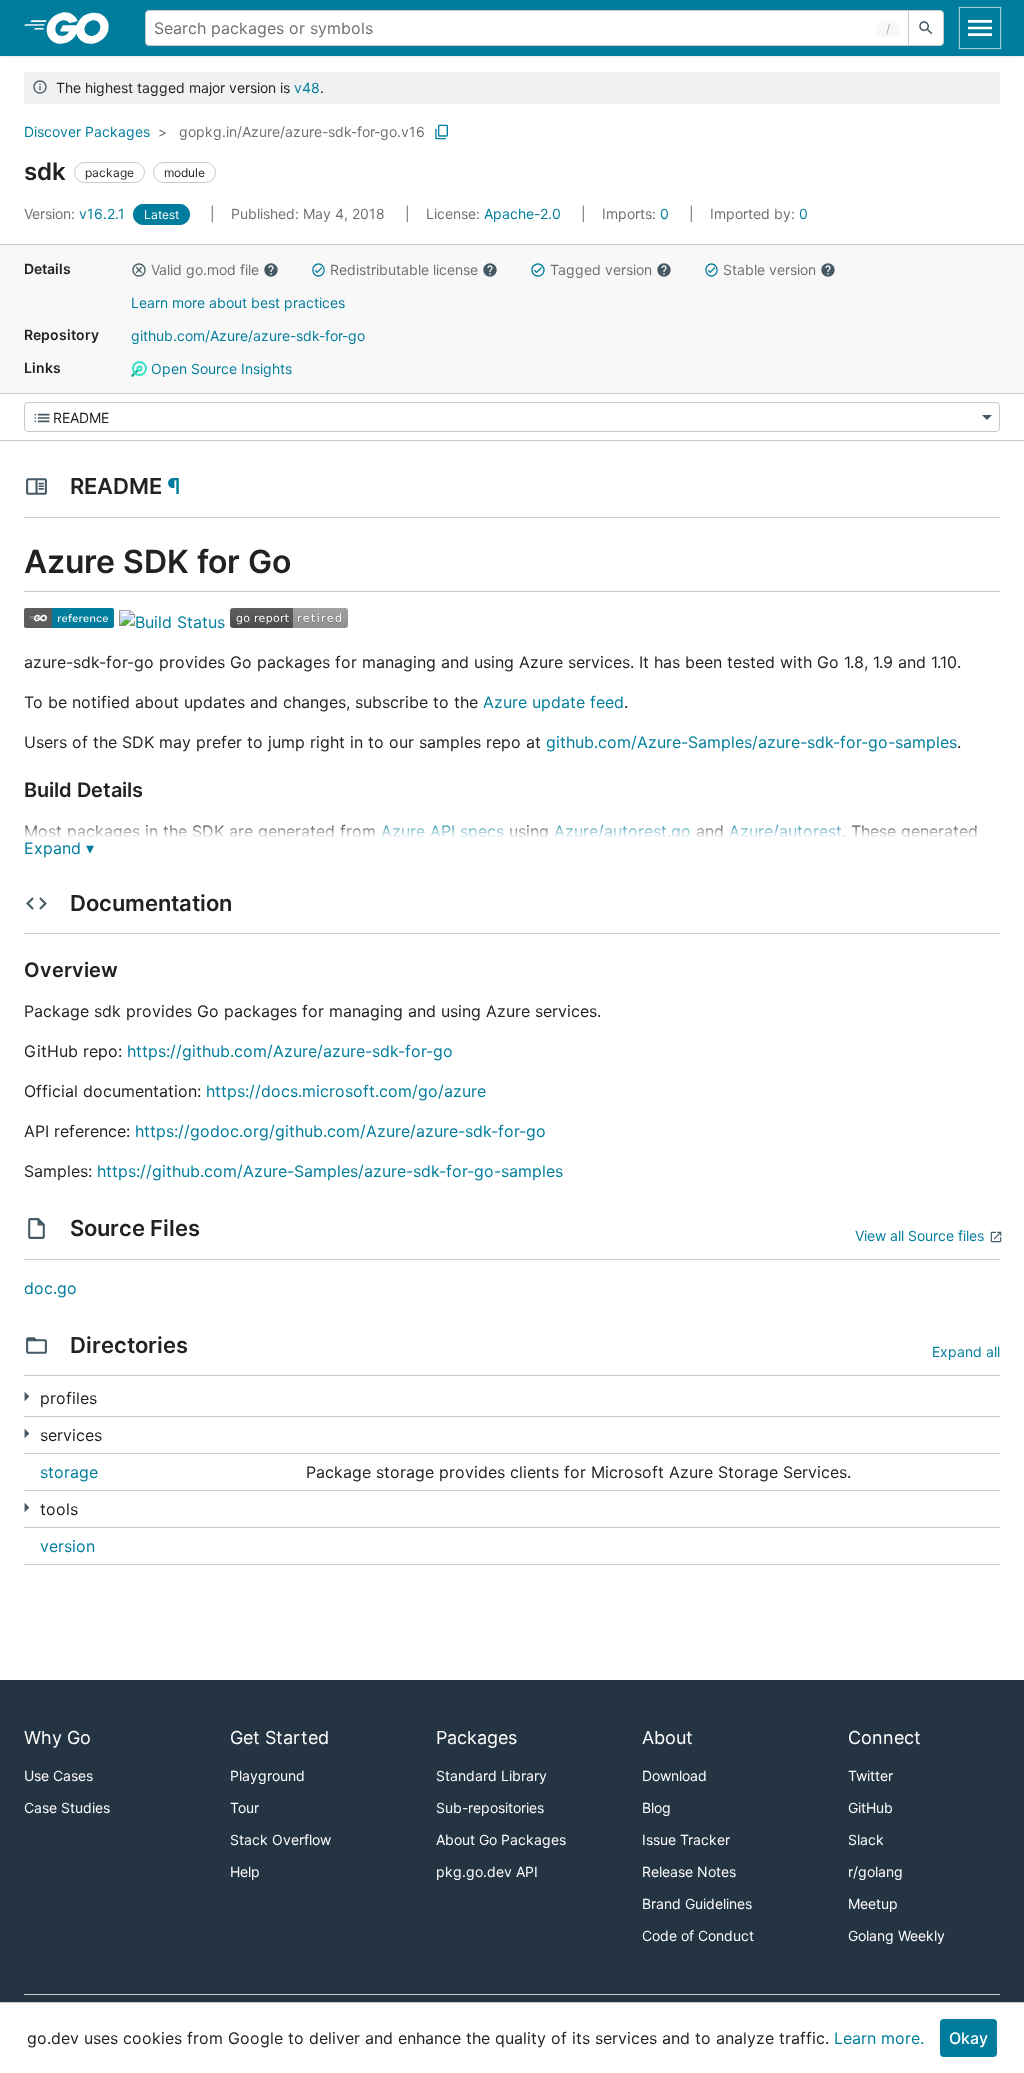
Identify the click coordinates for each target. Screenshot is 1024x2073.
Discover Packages (87, 131)
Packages (476, 1737)
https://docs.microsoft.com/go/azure (346, 1091)
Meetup (873, 1903)
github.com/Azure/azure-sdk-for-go (248, 335)
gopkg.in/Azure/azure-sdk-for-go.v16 (302, 131)
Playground (267, 1775)
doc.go (50, 1288)
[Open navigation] (980, 28)
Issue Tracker (686, 1839)
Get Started (279, 1737)
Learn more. (879, 2038)
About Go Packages (501, 1839)
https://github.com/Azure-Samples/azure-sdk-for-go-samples (330, 1171)
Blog (656, 1807)
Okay (968, 2038)
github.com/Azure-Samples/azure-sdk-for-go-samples (751, 742)
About (667, 1737)
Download (674, 1775)
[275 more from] (26, 1396)
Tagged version (601, 269)
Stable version (769, 269)
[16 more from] (26, 1507)
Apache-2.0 (522, 213)
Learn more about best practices (238, 302)
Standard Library (491, 1775)
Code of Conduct (698, 1935)
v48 (307, 87)
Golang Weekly (896, 1935)
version (67, 1546)
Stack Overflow (280, 1839)
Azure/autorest (785, 831)
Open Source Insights (219, 368)
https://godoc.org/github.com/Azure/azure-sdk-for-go (340, 1131)
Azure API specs (442, 831)
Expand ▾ (59, 848)
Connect (884, 1737)
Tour (244, 1807)
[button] (139, 270)
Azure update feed (553, 702)
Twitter (870, 1775)
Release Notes (689, 1871)
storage (69, 1472)
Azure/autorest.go (622, 831)
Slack (866, 1839)
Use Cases (58, 1775)
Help (245, 1871)
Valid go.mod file (205, 269)
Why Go (57, 1737)
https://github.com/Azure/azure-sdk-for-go (290, 1051)
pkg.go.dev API (487, 1871)
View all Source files (919, 1235)
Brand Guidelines (697, 1903)
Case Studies (67, 1807)
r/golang (875, 1871)
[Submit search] (926, 28)
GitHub (870, 1807)
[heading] (84, 28)
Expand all (966, 1351)
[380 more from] (26, 1433)
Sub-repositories (490, 1807)
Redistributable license (404, 269)
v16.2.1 (76, 213)
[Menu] (512, 417)
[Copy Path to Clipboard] (442, 132)
